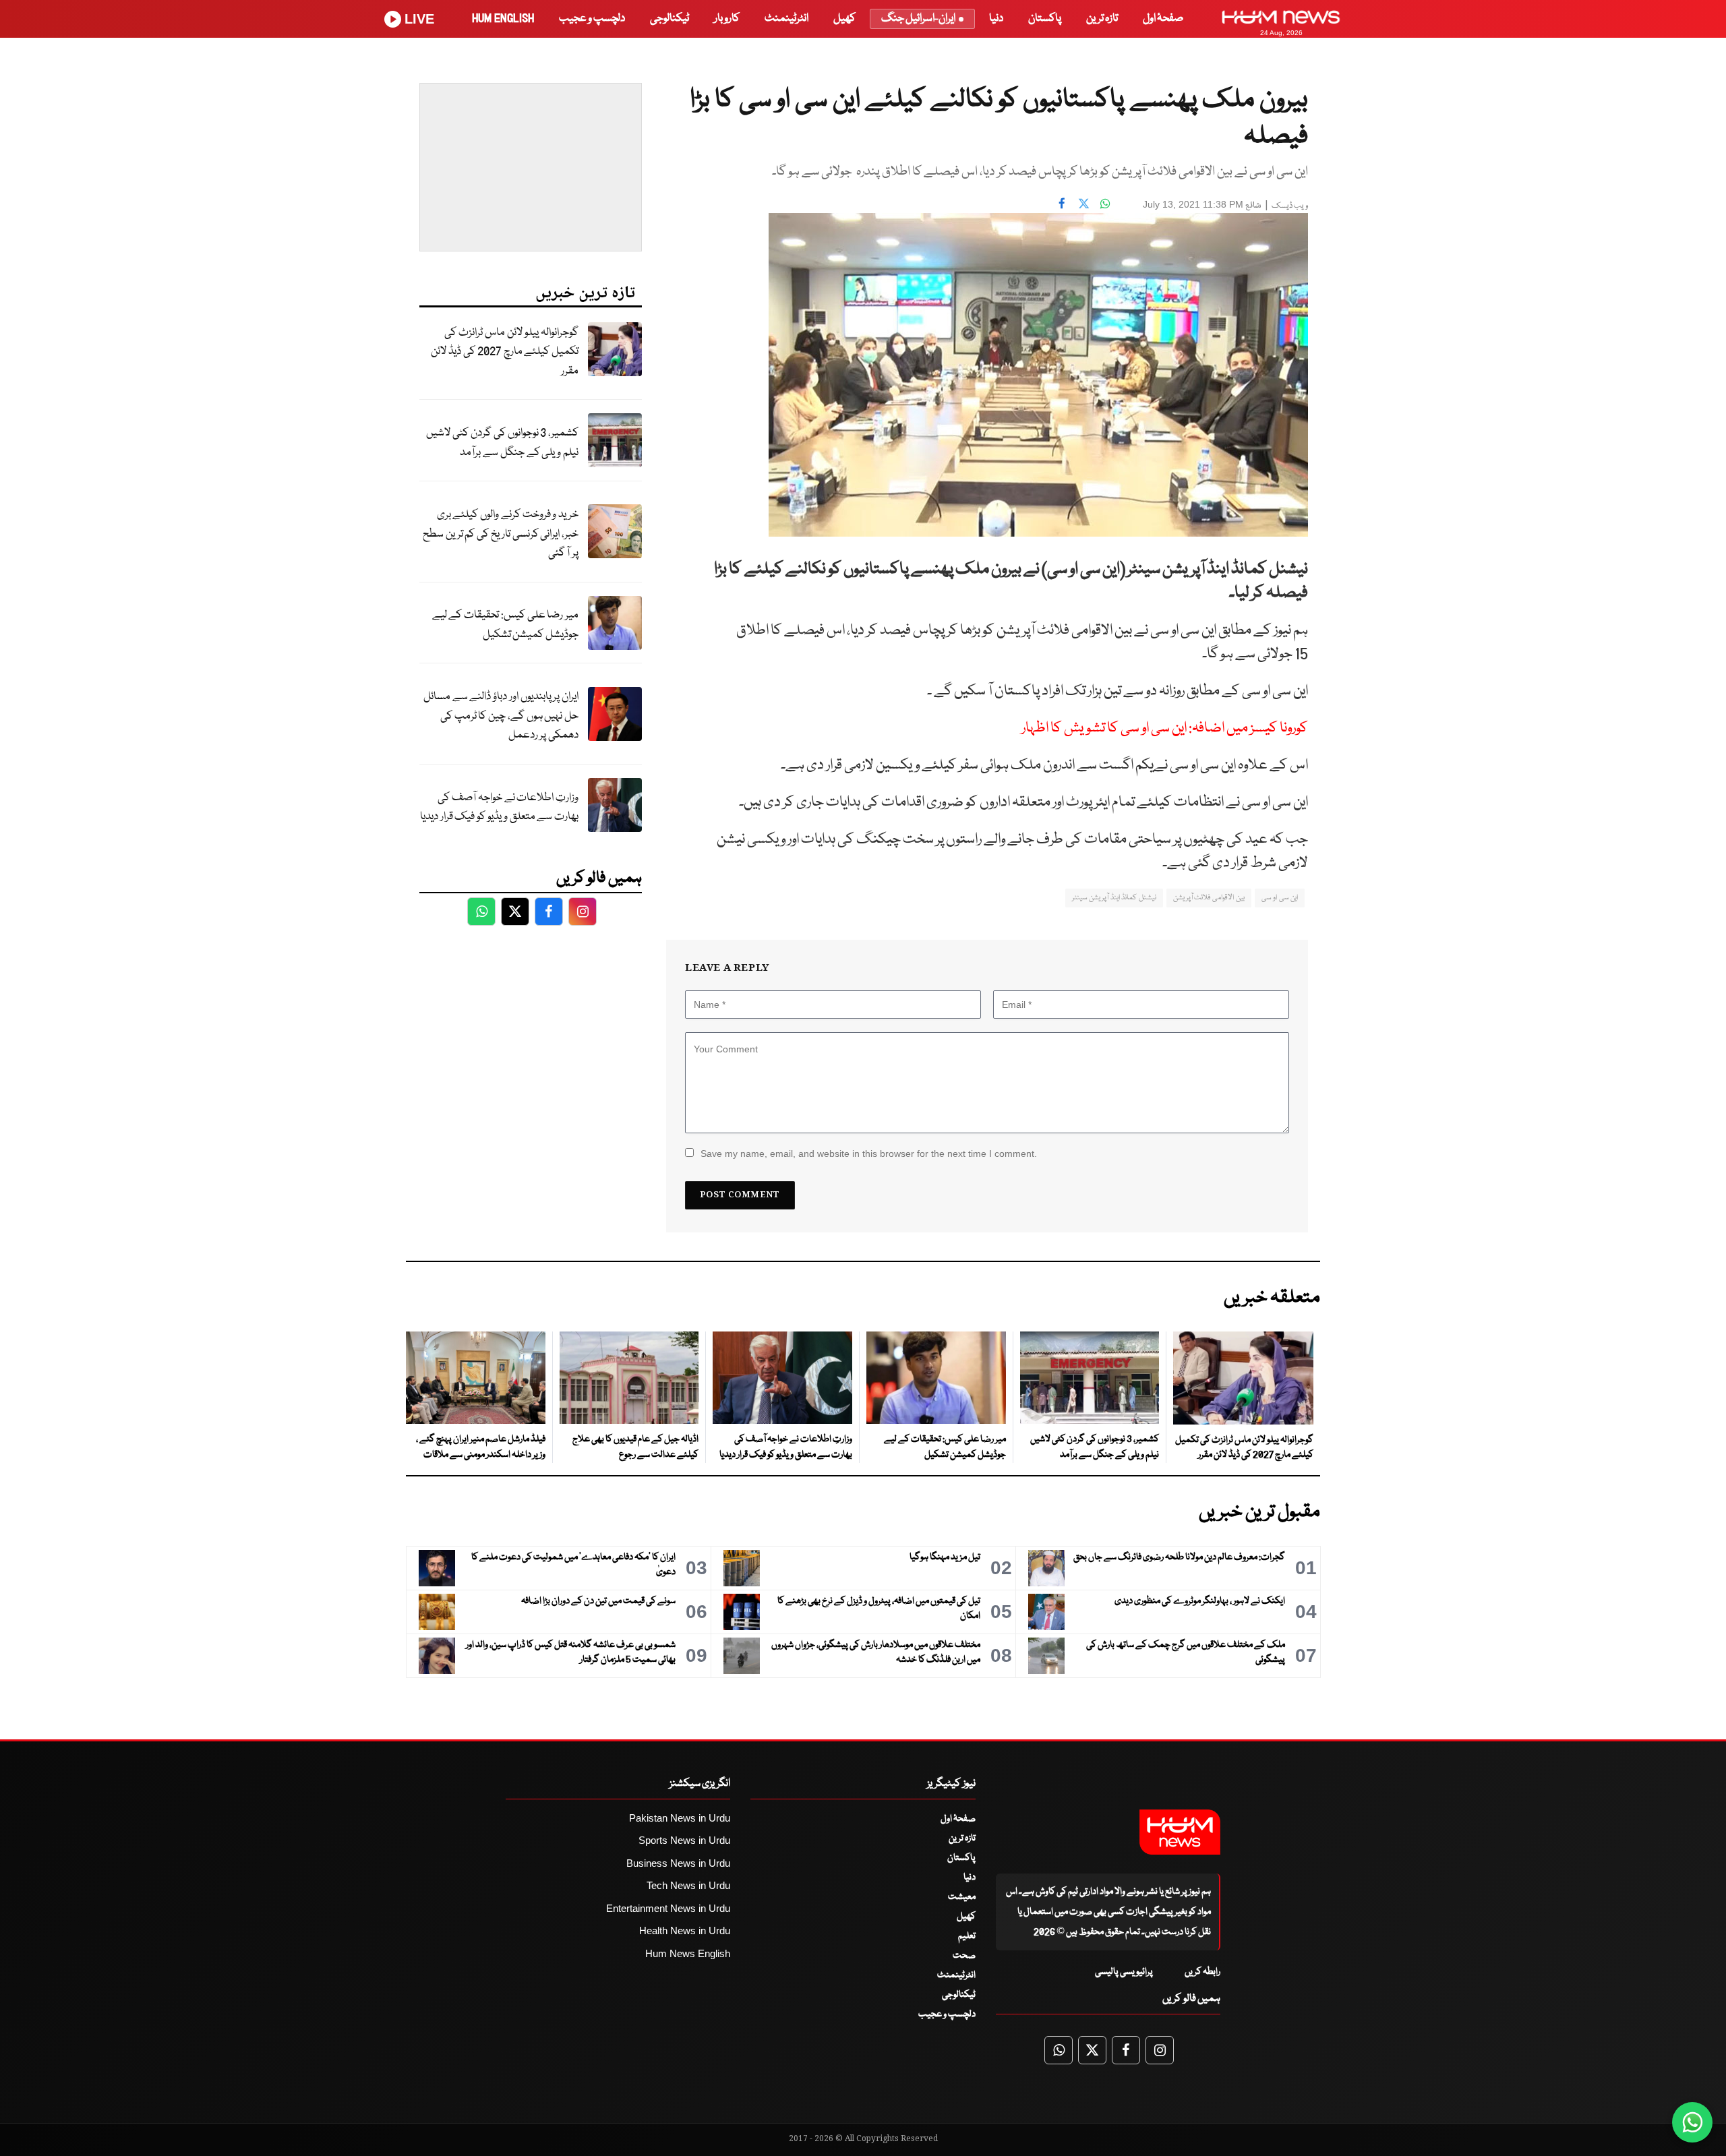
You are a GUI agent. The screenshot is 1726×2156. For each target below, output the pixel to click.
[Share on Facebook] (1062, 203)
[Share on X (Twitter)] (1083, 203)
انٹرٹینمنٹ (786, 19)
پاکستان (1045, 19)
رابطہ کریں (1202, 1972)
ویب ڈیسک (1290, 206)
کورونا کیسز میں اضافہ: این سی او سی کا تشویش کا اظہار (1165, 728)
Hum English (503, 19)
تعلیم (967, 1936)
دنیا (996, 19)
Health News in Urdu (685, 1930)
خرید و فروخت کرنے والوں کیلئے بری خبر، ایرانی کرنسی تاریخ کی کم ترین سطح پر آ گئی (501, 534)
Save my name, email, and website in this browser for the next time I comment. (869, 1154)
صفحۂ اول (1163, 19)
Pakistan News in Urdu (680, 1818)
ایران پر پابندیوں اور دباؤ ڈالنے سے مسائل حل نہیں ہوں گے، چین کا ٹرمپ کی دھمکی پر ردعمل (501, 716)
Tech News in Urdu (688, 1885)
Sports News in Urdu (684, 1840)
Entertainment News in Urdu (668, 1908)
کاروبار (727, 19)
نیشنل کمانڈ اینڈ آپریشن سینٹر (1114, 898)
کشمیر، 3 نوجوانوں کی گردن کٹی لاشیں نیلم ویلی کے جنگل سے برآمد (502, 443)
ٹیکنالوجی (669, 19)
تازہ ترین (1102, 19)
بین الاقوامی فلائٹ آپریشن (1209, 898)
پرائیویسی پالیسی (1124, 1972)
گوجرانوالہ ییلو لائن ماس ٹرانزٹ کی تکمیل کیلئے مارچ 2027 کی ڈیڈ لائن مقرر (505, 352)
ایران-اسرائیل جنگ (918, 19)
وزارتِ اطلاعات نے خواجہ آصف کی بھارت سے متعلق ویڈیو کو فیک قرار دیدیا (499, 808)
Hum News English (688, 1953)
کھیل (844, 19)
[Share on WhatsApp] (1105, 203)
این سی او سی (1280, 898)
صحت (964, 1956)
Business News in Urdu (678, 1863)
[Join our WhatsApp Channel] (1692, 2122)
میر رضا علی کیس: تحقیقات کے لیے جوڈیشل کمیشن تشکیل (505, 625)
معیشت (962, 1897)
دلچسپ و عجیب (592, 19)
